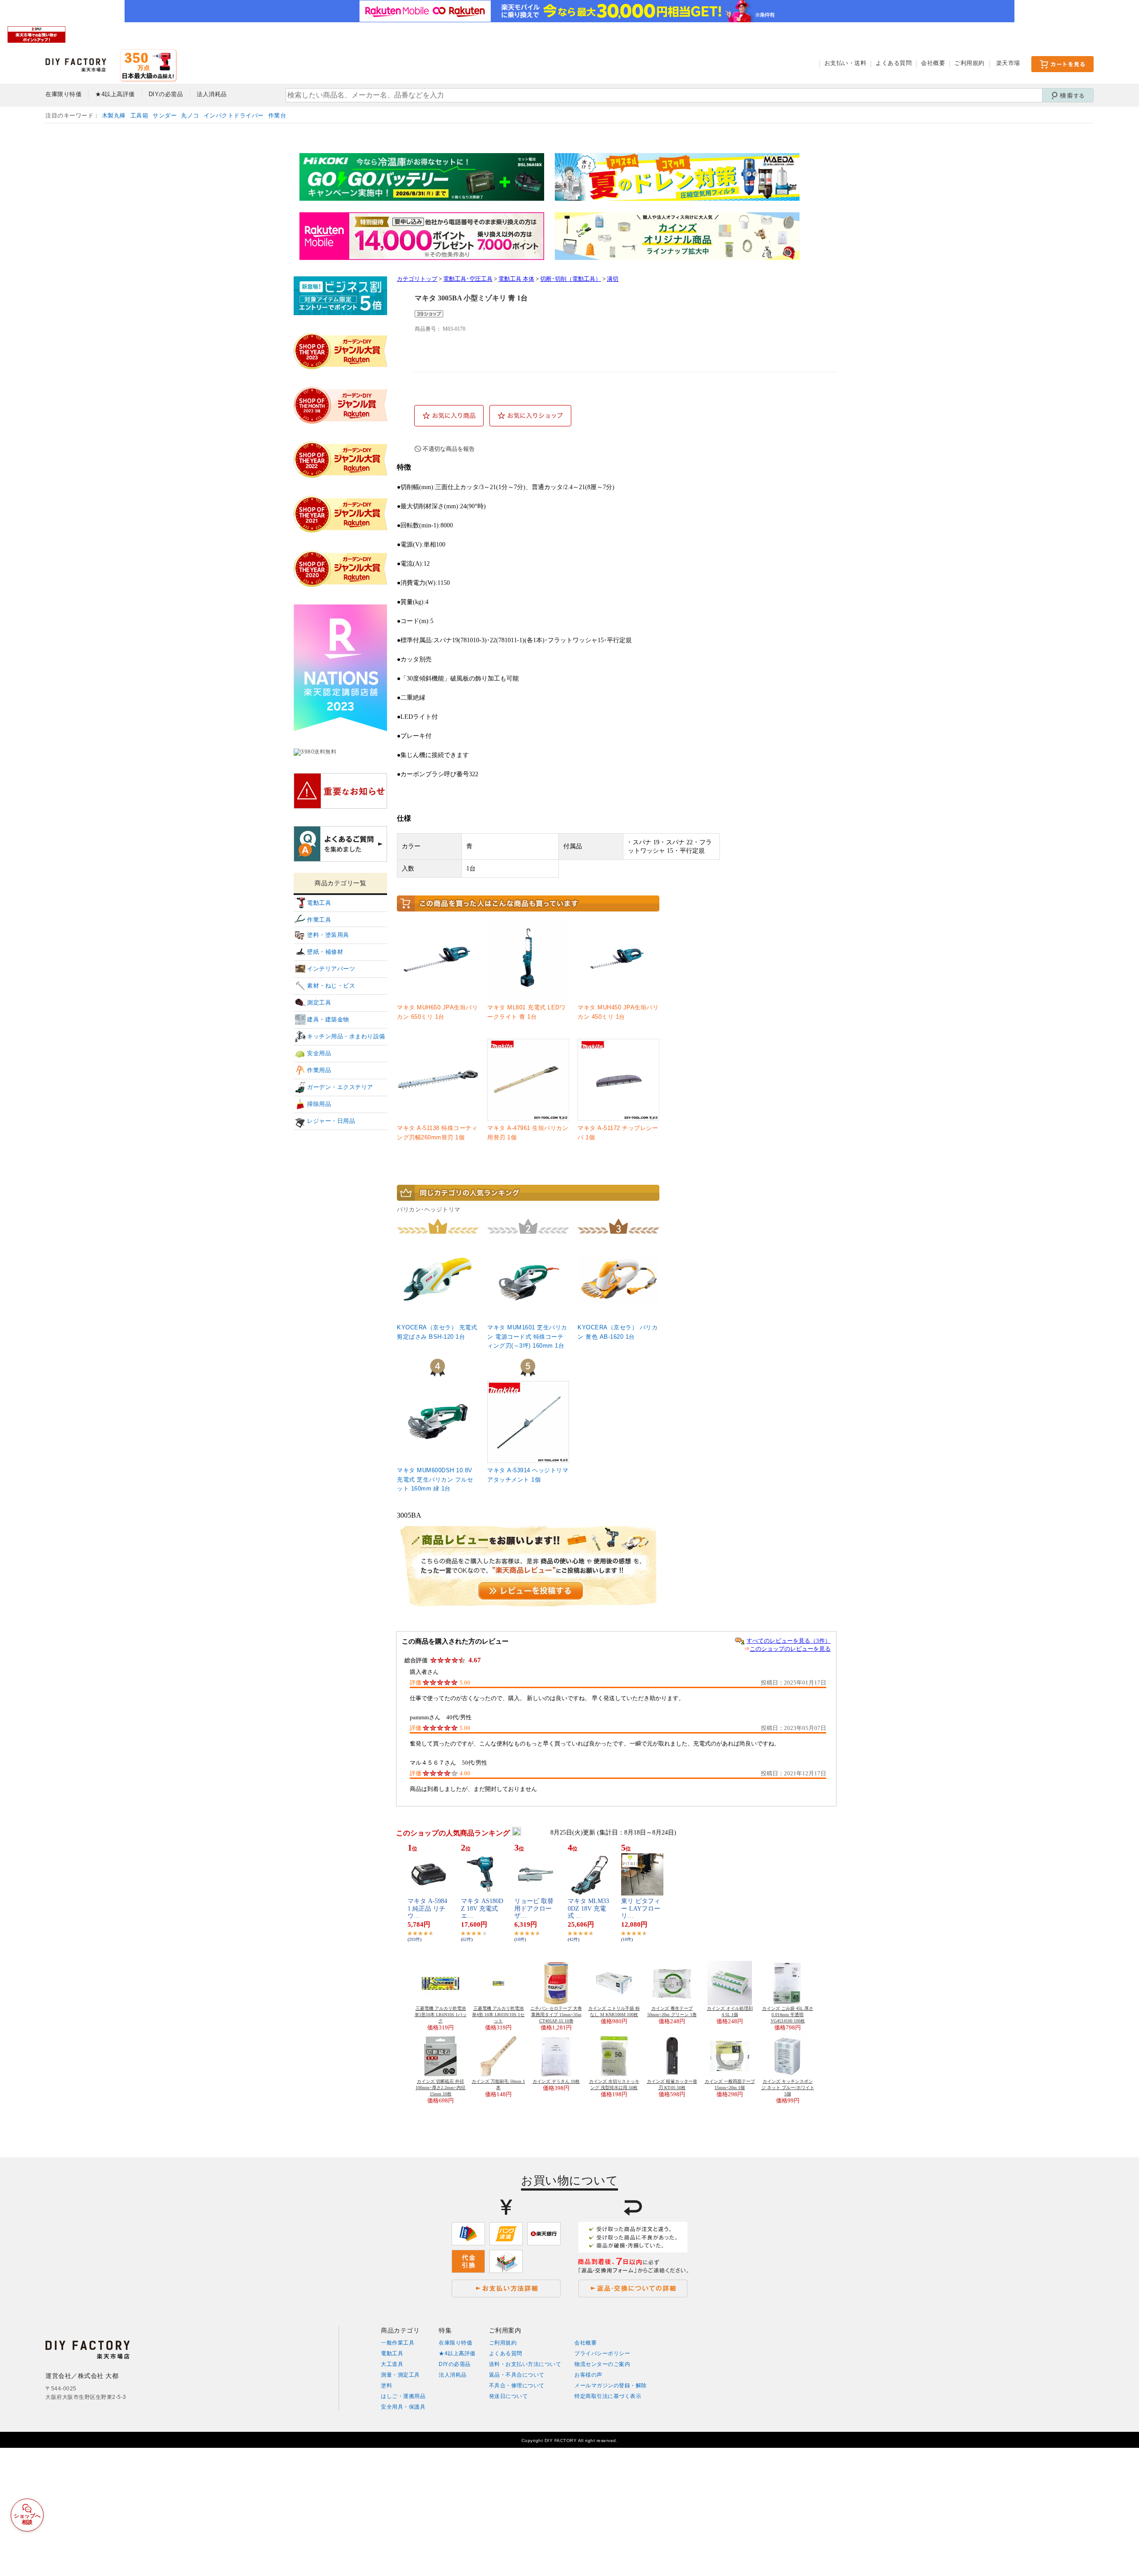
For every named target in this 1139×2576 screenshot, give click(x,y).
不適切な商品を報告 (449, 449)
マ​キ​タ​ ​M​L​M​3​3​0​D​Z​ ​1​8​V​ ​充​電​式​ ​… (588, 1909)
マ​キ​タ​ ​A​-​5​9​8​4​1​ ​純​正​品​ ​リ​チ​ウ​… (427, 1909)
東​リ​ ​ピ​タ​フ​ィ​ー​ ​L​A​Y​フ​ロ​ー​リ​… (641, 1909)
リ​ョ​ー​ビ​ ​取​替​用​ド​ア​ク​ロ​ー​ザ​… (534, 1909)
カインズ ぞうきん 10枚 (556, 2081)
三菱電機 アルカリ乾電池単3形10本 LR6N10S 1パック (441, 2015)
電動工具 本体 (516, 279)
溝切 (613, 279)
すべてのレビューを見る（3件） (789, 1641)
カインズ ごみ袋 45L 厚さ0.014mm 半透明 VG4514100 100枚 (788, 2015)
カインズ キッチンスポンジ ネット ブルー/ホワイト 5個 (788, 2088)
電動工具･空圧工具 (468, 279)
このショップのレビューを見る (790, 1649)
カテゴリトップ (417, 279)
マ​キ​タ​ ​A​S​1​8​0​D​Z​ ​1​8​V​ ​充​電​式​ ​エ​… (482, 1909)
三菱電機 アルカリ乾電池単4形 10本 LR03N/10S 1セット (498, 2015)
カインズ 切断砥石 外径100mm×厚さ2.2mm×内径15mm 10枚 (440, 2088)
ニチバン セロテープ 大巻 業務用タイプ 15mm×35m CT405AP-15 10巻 (556, 2015)
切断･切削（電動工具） (571, 279)
